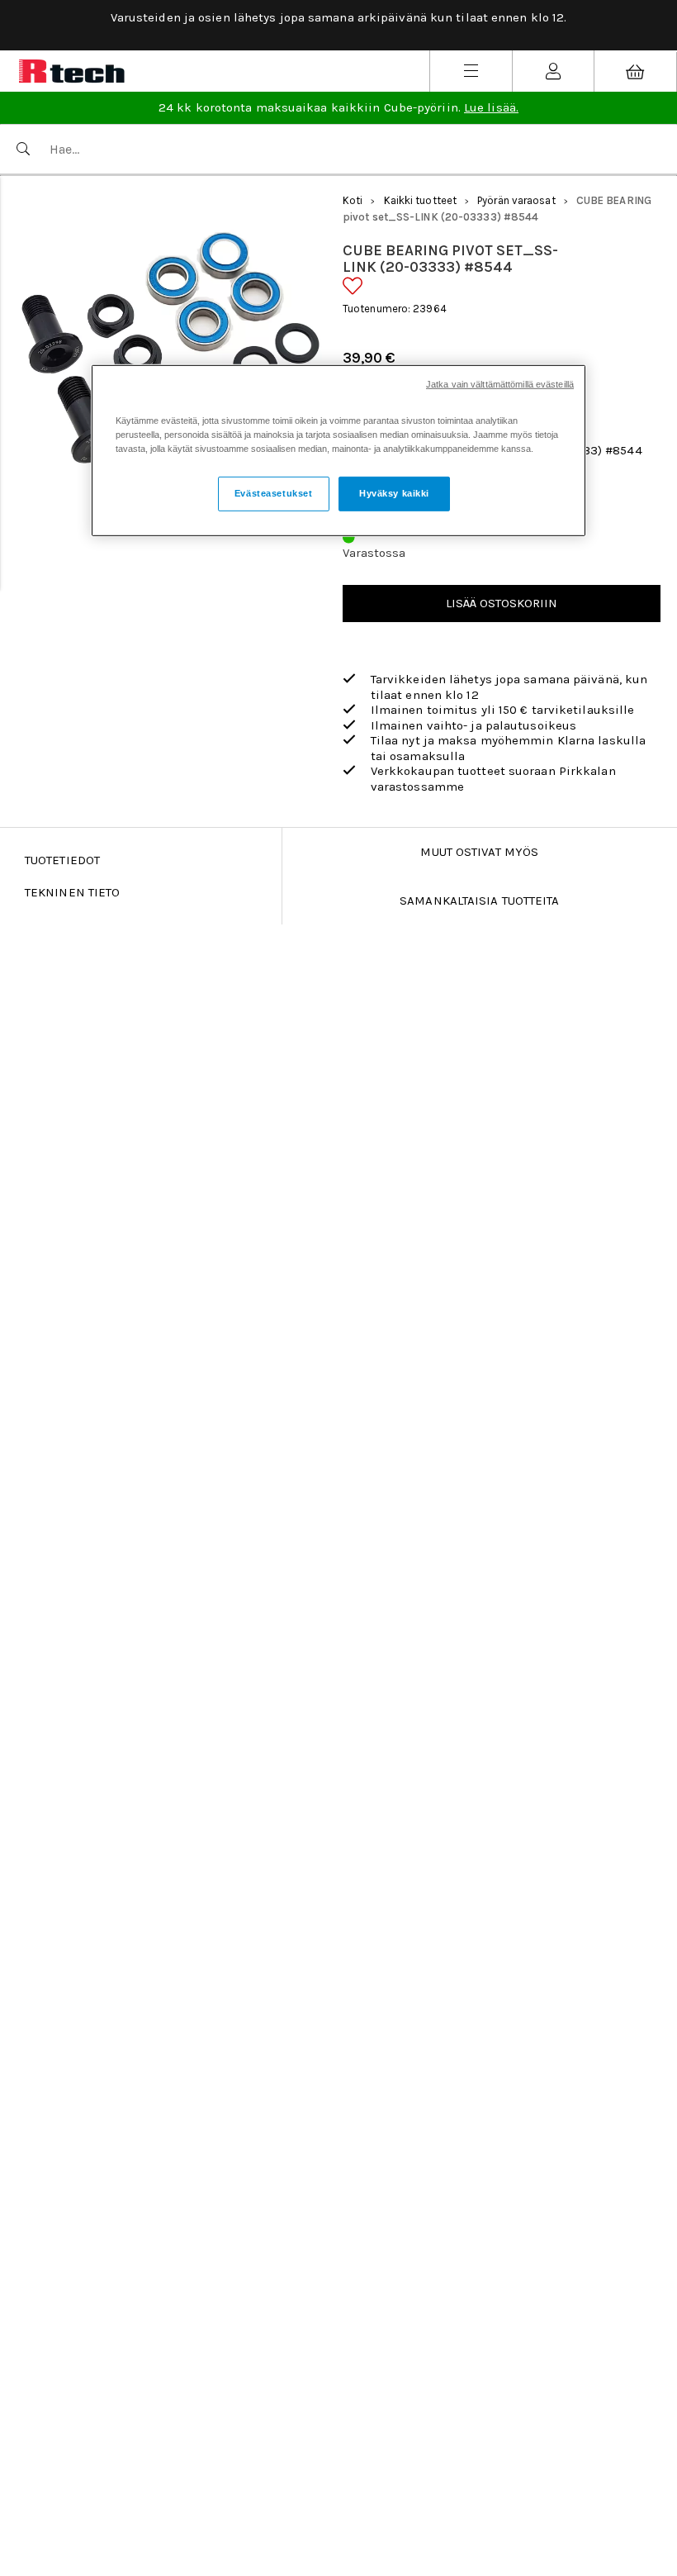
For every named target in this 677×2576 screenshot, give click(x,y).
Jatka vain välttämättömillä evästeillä (500, 384)
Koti (353, 200)
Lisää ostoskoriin (502, 603)
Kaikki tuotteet (421, 200)
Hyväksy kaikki (394, 493)
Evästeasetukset (274, 493)
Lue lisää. (491, 107)
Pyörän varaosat (516, 200)
